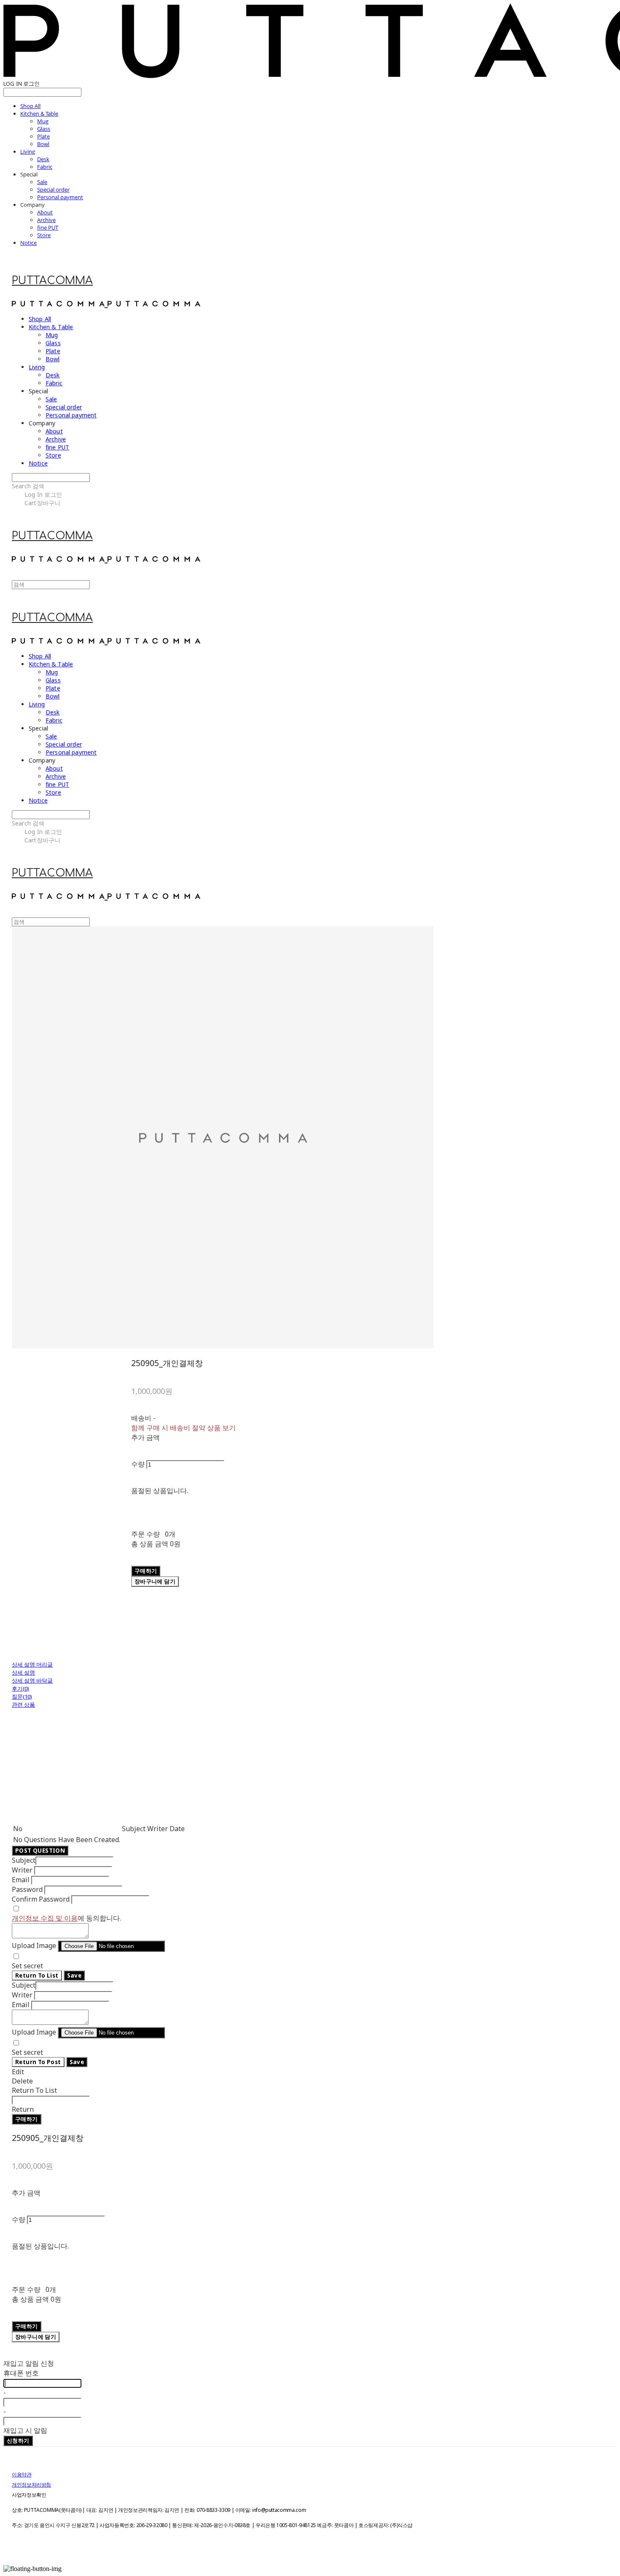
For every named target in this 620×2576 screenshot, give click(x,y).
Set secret (27, 1966)
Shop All (30, 106)
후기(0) (20, 1688)
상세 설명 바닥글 (32, 1680)
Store (44, 235)
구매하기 (27, 2119)
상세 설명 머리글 (32, 1664)
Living (28, 152)
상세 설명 (23, 1672)
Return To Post (38, 2062)
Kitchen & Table (39, 114)
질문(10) (22, 1697)
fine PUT (48, 227)
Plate (43, 136)
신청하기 (18, 2441)
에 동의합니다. (66, 1918)
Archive (46, 220)
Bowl (43, 144)
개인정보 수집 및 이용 (45, 1918)
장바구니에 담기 (36, 2337)
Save (74, 1975)
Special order (53, 189)
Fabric (45, 167)
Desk (43, 159)
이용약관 (22, 2475)
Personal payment (60, 197)
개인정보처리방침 (31, 2485)
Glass (44, 129)
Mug (43, 121)
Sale (42, 182)
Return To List (37, 1975)
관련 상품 (23, 1705)
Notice (28, 243)
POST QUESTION (40, 1851)
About (45, 212)
